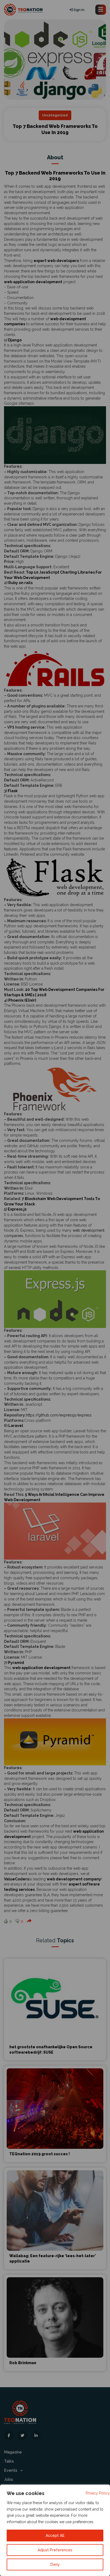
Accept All (55, 2536)
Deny (55, 2564)
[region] (55, 2530)
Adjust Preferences (55, 2550)
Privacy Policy (98, 2493)
